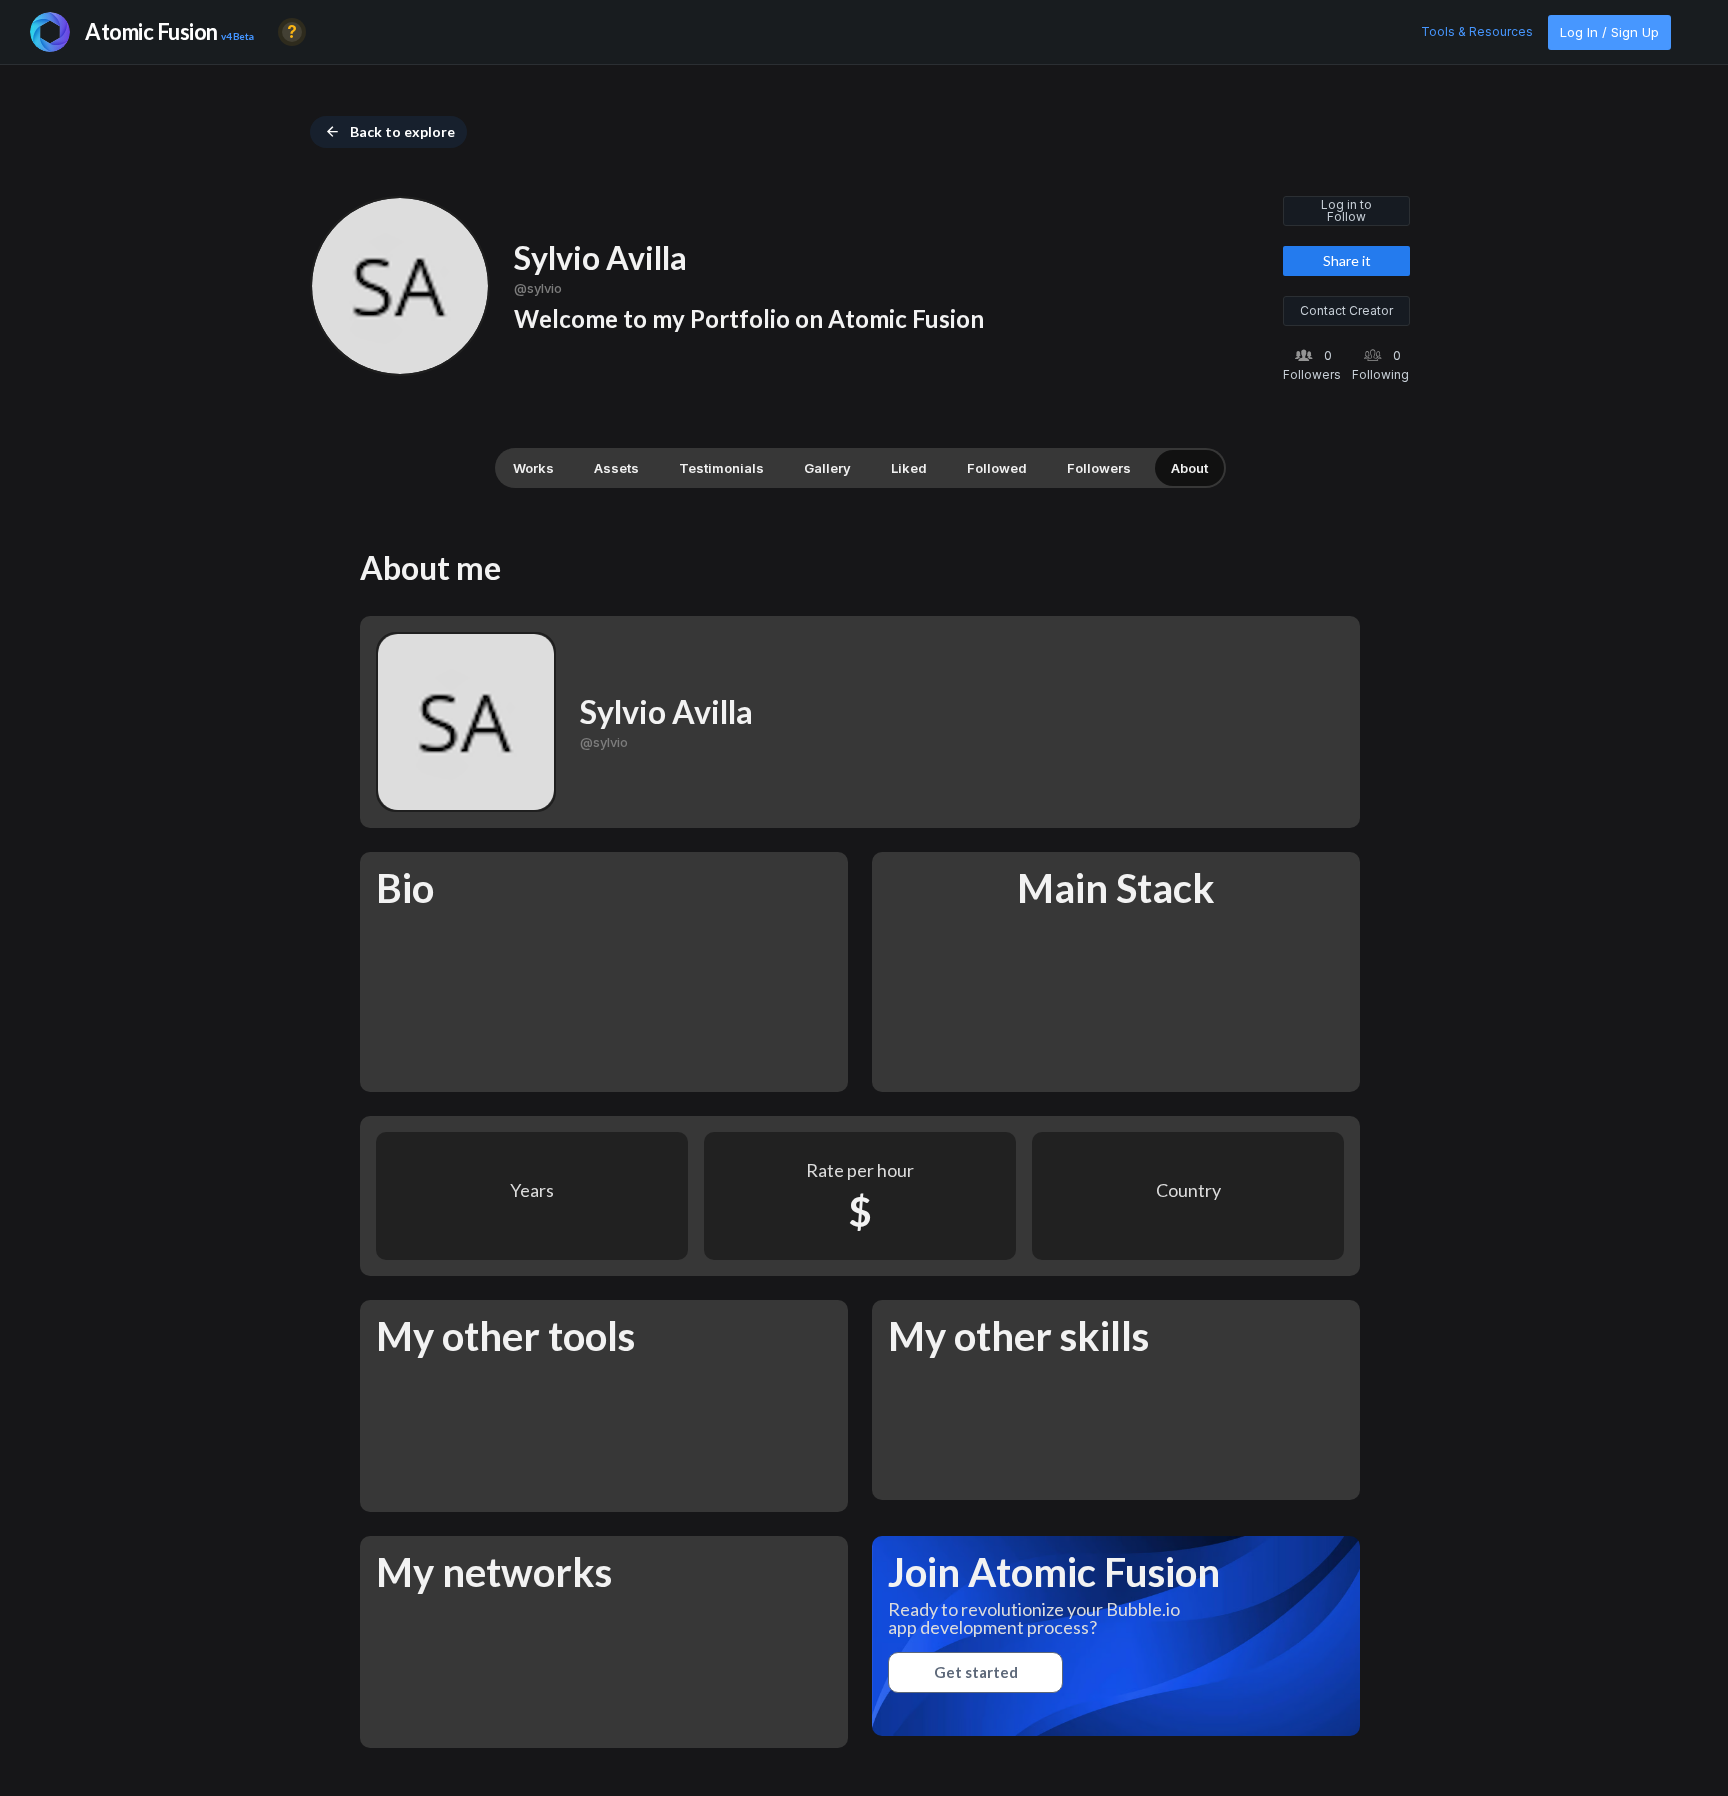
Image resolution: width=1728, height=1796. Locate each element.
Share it (1347, 260)
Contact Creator (1346, 310)
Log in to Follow (1346, 210)
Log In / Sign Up (1609, 32)
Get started (976, 1672)
